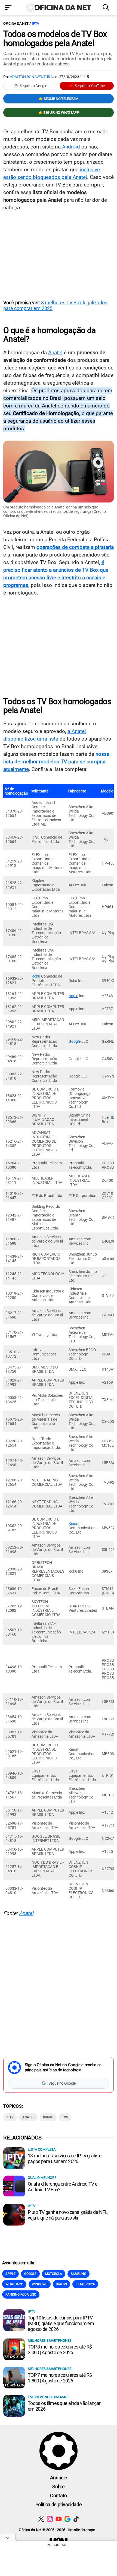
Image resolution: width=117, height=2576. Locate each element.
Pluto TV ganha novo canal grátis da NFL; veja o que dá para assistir (68, 2215)
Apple (73, 996)
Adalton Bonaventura (31, 77)
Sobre (58, 2487)
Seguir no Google (33, 86)
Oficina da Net (16, 23)
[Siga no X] (41, 2519)
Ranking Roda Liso (21, 2294)
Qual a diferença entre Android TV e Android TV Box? (63, 2187)
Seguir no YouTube (90, 86)
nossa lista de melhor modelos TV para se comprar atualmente (56, 762)
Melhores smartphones (50, 2340)
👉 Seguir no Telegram (59, 99)
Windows (40, 2284)
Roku (36, 976)
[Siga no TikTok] (76, 2519)
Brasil (48, 2117)
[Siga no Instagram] (50, 2519)
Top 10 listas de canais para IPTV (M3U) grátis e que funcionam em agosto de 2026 (61, 2323)
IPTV (36, 23)
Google (75, 1041)
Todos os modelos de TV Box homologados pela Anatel (55, 39)
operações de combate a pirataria (75, 547)
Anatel (55, 353)
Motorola (54, 2274)
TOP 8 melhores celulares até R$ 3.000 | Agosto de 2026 (60, 2350)
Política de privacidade (59, 2504)
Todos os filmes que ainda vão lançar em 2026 (64, 2406)
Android (71, 147)
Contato (59, 2496)
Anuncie (59, 2478)
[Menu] (10, 8)
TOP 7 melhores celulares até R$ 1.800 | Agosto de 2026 (60, 2378)
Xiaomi (74, 1524)
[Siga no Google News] (67, 2519)
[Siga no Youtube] (59, 2519)
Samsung (78, 2274)
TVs (65, 2117)
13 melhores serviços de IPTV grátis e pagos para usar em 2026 (65, 2158)
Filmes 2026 (85, 2284)
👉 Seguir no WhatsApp (59, 113)
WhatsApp (14, 2284)
